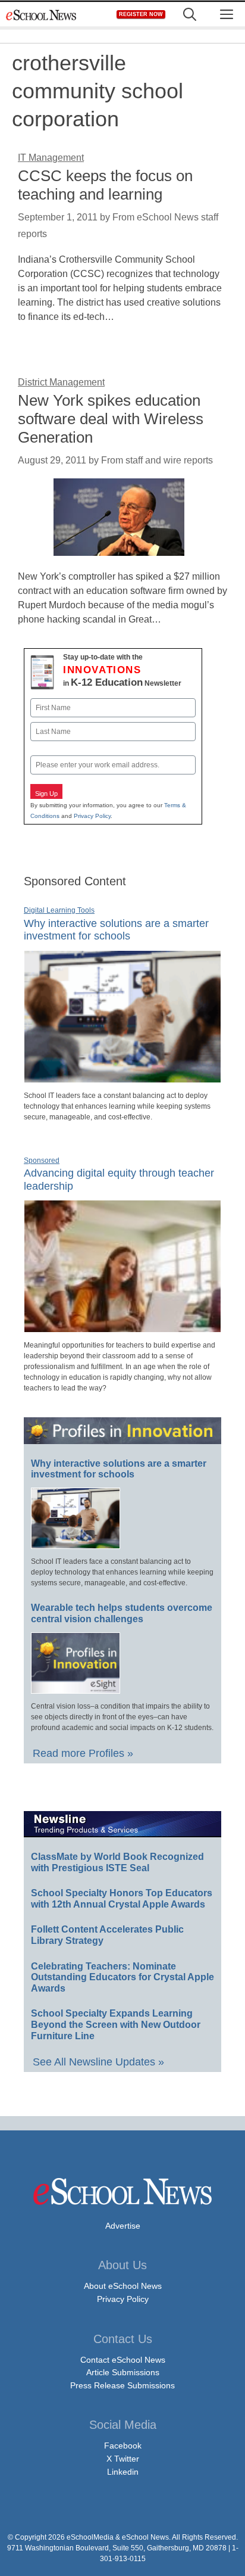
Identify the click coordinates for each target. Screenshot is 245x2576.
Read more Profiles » (83, 1753)
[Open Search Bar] (190, 15)
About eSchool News (123, 2286)
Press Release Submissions (122, 2385)
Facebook (123, 2446)
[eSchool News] (42, 15)
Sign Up (46, 794)
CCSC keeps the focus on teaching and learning (105, 185)
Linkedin (123, 2472)
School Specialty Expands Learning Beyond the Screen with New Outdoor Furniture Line (116, 2024)
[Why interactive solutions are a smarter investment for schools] (122, 1078)
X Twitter (123, 2459)
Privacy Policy (92, 816)
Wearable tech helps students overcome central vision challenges (122, 1613)
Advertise (123, 2226)
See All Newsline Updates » (98, 2062)
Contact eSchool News (123, 2360)
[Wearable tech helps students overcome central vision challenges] (76, 1688)
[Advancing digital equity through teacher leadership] (122, 1327)
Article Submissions (123, 2372)
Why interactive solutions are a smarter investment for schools (116, 930)
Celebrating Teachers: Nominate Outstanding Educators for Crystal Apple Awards (122, 1977)
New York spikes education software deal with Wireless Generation (111, 419)
